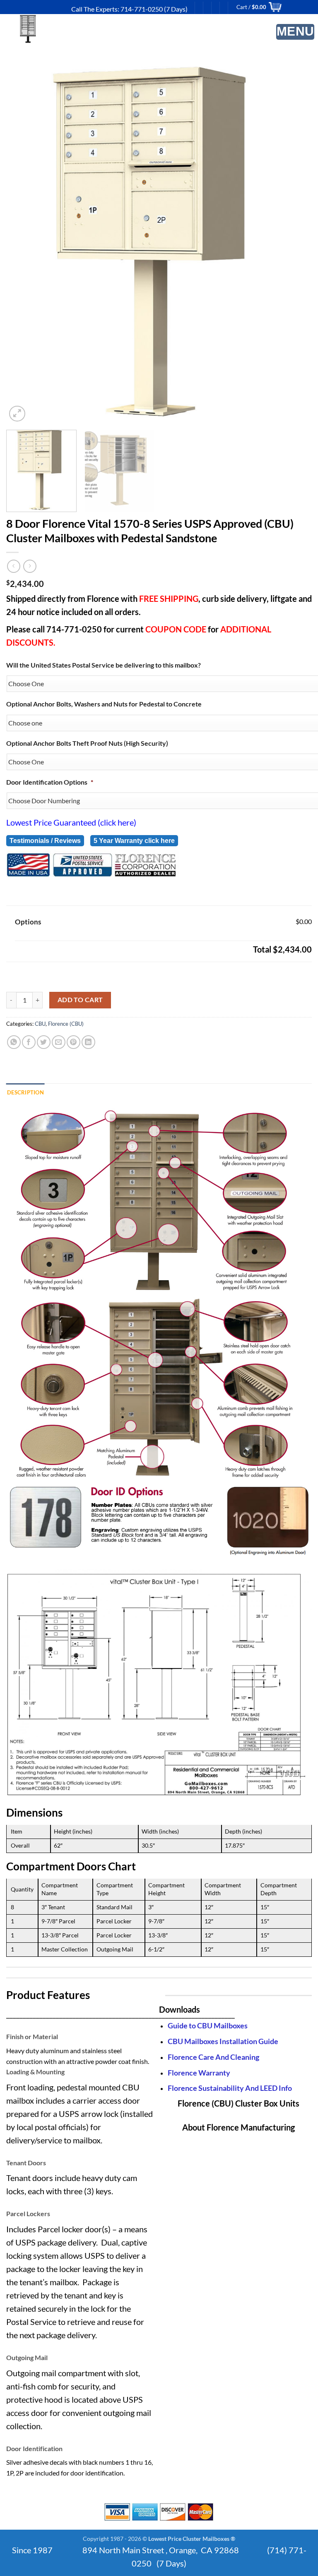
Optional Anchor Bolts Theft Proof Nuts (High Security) (87, 743)
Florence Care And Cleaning (213, 2057)
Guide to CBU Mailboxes (208, 2026)
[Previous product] (30, 566)
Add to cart (80, 1000)
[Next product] (13, 566)
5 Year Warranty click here (134, 841)
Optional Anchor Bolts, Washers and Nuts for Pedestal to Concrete (104, 704)
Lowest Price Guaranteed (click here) (71, 822)
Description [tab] (25, 1092)
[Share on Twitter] (44, 1042)
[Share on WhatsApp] (14, 1042)
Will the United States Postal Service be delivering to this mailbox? (104, 665)
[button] (295, 32)
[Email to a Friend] (59, 1042)
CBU (40, 1024)
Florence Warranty (199, 2073)
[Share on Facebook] (29, 1042)
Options (28, 922)
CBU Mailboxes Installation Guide (223, 2041)
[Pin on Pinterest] (73, 1042)
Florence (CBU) (66, 1024)
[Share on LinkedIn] (88, 1042)
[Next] (291, 245)
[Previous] (27, 245)
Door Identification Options (50, 782)
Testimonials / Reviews (45, 841)
